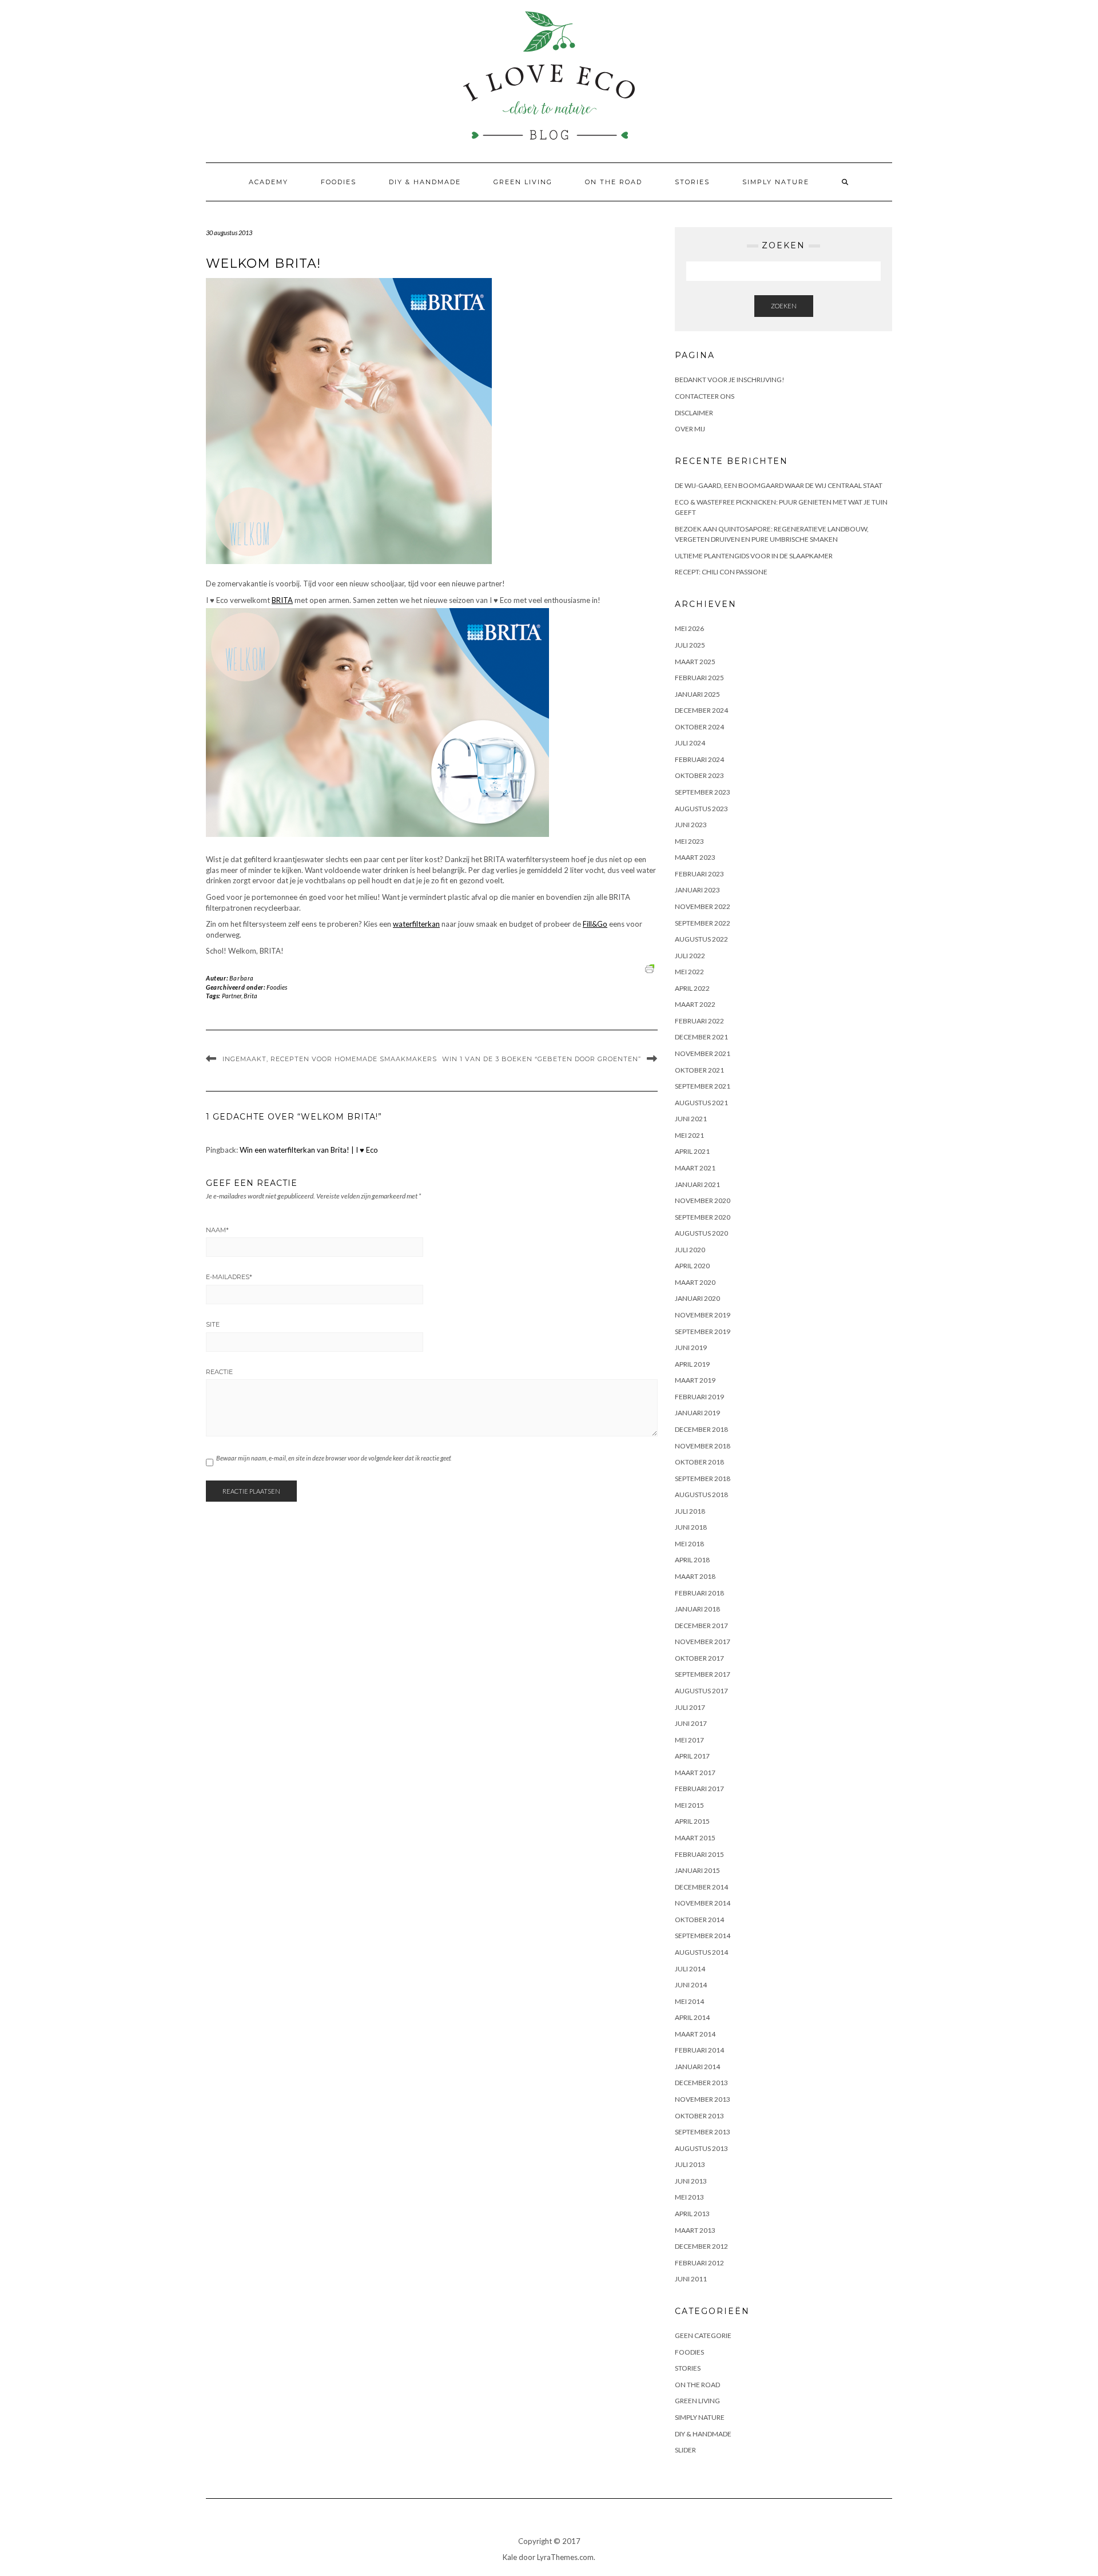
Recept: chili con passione (721, 572)
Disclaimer (694, 413)
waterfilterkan (416, 924)
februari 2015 (699, 1854)
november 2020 (703, 1200)
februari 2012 (699, 2263)
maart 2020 (695, 1282)
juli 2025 (690, 645)
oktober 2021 (699, 1070)
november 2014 (703, 1903)
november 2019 (703, 1315)
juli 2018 (690, 1511)
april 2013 (692, 2214)
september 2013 (703, 2132)
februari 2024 (699, 759)
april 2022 (692, 988)
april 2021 (692, 1151)
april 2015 (692, 1821)
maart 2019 (695, 1380)
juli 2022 (690, 956)
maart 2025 (695, 662)
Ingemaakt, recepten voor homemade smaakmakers (330, 1059)
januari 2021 (697, 1184)
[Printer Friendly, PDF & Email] (651, 968)
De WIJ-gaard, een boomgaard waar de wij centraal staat (779, 485)
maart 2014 (695, 2034)
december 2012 (701, 2246)
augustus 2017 (701, 1691)
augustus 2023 (701, 809)
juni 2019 (691, 1347)
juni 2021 (691, 1119)
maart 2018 (695, 1576)
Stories (692, 182)
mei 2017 (689, 1740)
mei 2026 (689, 628)
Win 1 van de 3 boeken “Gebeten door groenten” (542, 1059)
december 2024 (701, 710)
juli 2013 (690, 2164)
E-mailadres (229, 1277)
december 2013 (701, 2083)
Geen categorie (703, 2335)
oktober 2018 (699, 1462)
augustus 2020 (701, 1233)
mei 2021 (689, 1135)
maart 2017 (695, 1773)
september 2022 (703, 923)
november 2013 (703, 2099)
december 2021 (701, 1037)
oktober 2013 (699, 2116)
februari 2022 (699, 1021)
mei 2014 (689, 2001)
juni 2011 (691, 2279)
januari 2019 (697, 1413)
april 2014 (692, 2017)
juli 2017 (690, 1707)
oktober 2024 (699, 727)
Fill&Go (595, 924)
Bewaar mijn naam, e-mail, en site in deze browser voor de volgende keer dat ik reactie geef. (334, 1458)
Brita (250, 996)
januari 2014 (697, 2067)
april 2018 (692, 1560)
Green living (523, 182)
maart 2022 (695, 1004)
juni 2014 (691, 1985)
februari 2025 (699, 678)
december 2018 (701, 1429)
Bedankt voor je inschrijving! (730, 380)
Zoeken (784, 306)
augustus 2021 (701, 1103)
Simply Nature (776, 182)
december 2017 (701, 1626)
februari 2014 (699, 2050)
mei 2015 (689, 1805)
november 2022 (703, 906)
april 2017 (692, 1756)
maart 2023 (695, 857)
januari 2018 (697, 1609)
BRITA (282, 600)
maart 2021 (695, 1168)
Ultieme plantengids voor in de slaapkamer (754, 556)
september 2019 (703, 1331)
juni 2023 (691, 825)
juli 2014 (690, 1969)
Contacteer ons (705, 396)
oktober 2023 (699, 775)
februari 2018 (699, 1593)
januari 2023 (697, 890)
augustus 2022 (701, 939)
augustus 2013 (701, 2148)
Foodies (339, 182)
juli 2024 (690, 743)
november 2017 (703, 1642)
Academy (268, 182)
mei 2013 (689, 2197)
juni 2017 (691, 1723)
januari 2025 (697, 694)
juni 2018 (691, 1527)
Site (213, 1324)
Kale (510, 2557)
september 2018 (703, 1478)
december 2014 (701, 1887)
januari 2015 (697, 1870)
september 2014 (703, 1936)
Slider (685, 2450)
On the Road (614, 182)
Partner (232, 996)
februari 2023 (699, 874)
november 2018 (703, 1446)
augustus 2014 (701, 1952)
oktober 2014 (699, 1920)
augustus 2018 (701, 1495)
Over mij (690, 429)
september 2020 (703, 1217)
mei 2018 (689, 1544)
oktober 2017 (699, 1658)
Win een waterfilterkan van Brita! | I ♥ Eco (309, 1150)
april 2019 (692, 1364)
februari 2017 (699, 1789)
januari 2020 (697, 1298)
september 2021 (703, 1086)
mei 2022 (689, 972)
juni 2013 (691, 2181)
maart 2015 (695, 1838)
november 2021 (703, 1053)
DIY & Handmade (425, 182)
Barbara (242, 978)
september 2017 (703, 1674)
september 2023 (703, 792)
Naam (217, 1230)
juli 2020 (690, 1250)
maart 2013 (695, 2230)
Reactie (219, 1372)
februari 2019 (699, 1397)
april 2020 (692, 1266)
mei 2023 (689, 841)
